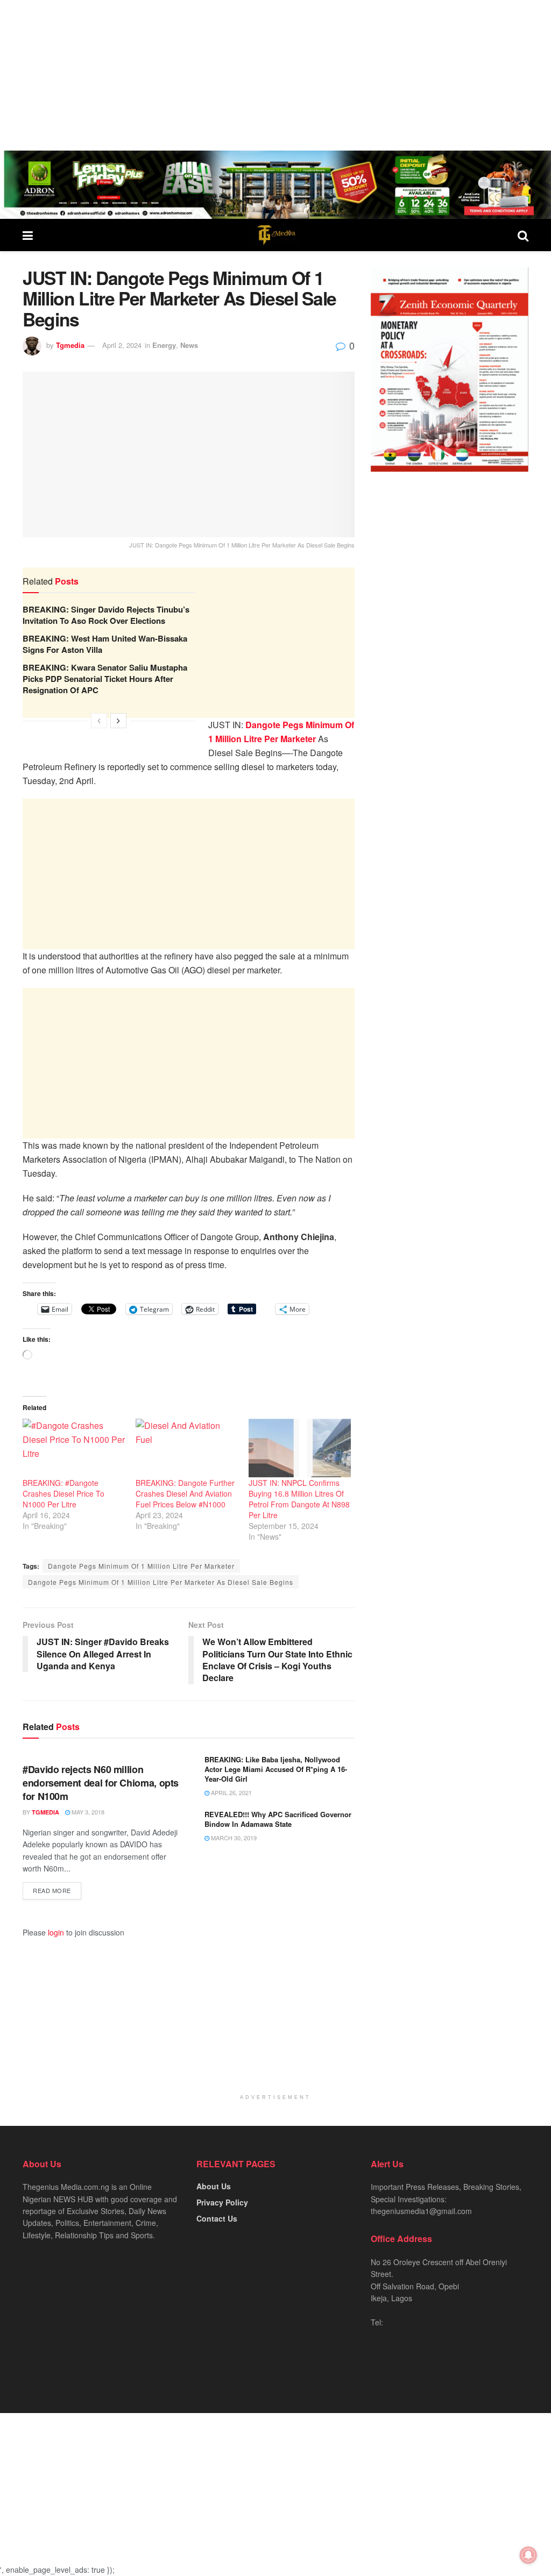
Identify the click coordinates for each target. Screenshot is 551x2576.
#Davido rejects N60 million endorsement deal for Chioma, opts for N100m (101, 1783)
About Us (214, 2186)
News (189, 345)
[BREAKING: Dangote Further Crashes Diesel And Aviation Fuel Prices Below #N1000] (187, 1448)
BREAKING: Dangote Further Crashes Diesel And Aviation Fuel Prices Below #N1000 (185, 1493)
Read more (52, 1890)
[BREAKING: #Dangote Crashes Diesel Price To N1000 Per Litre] (74, 1448)
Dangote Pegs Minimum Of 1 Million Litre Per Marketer (141, 1566)
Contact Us (217, 2218)
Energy (164, 345)
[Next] (118, 721)
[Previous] (99, 721)
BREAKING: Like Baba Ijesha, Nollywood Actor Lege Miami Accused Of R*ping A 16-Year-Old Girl (276, 1769)
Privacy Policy (222, 2202)
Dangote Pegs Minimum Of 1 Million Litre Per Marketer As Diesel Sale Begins (161, 1582)
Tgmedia (70, 345)
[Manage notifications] (528, 2555)
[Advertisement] (275, 75)
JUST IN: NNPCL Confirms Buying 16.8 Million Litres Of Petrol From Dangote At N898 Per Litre (299, 1499)
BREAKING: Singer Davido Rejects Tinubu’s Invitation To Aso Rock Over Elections (106, 615)
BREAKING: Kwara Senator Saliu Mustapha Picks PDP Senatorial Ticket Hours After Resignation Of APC (105, 679)
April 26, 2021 (231, 1792)
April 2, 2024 (122, 345)
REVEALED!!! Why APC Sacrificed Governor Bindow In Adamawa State (278, 1819)
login (56, 1932)
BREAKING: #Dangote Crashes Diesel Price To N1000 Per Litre (63, 1493)
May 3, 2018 (87, 1812)
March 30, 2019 (233, 1838)
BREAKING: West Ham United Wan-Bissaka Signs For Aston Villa (105, 644)
